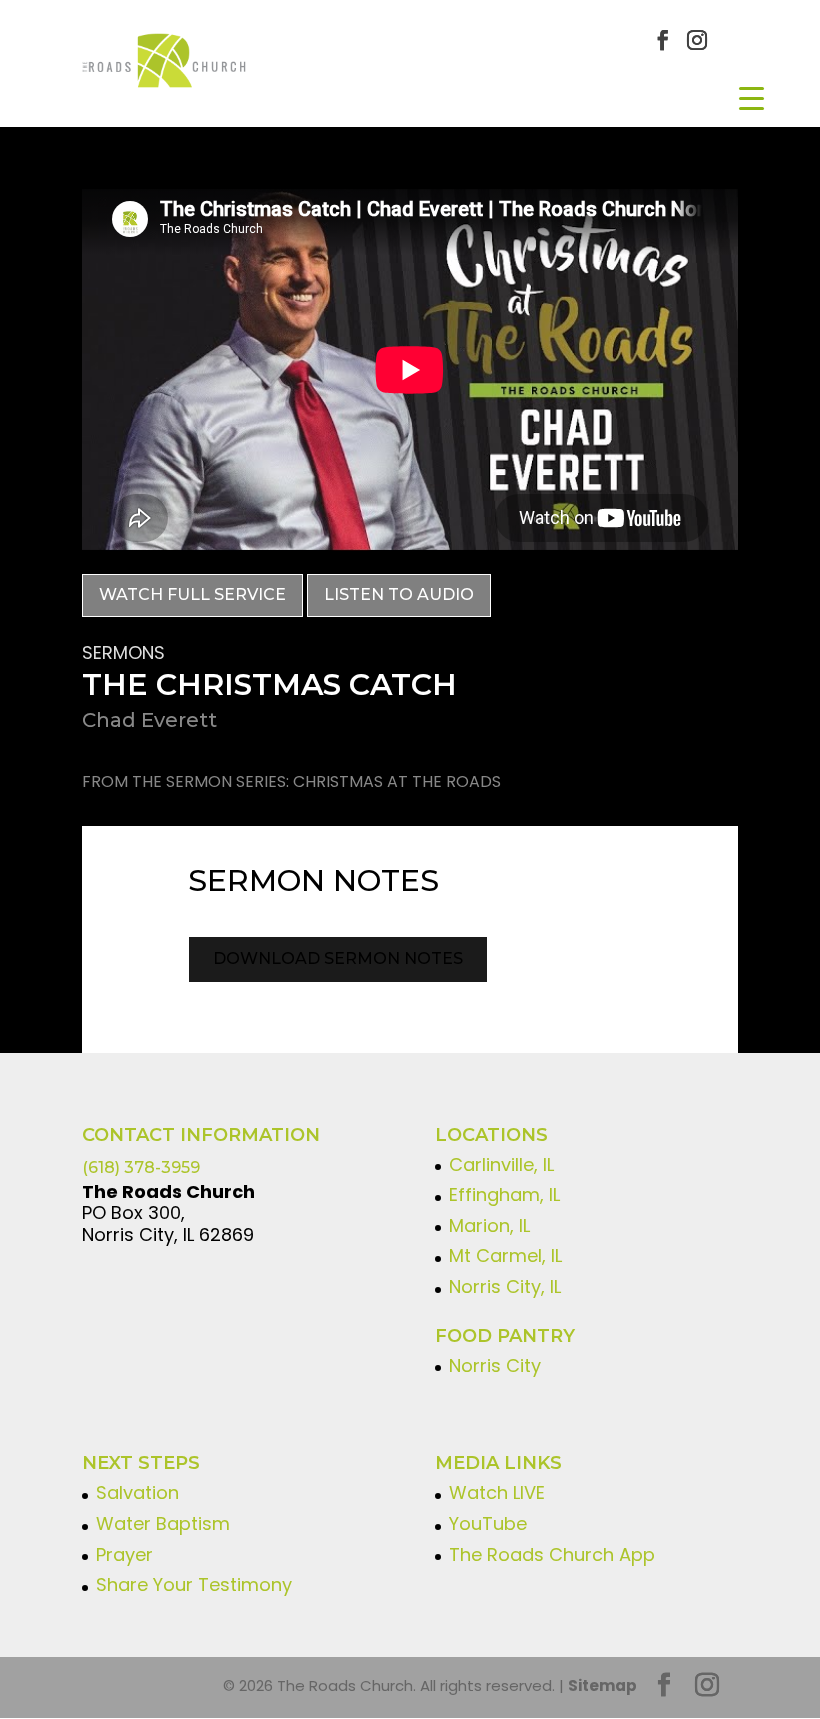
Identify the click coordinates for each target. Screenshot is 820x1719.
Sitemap (602, 1685)
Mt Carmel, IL (505, 1255)
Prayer (124, 1554)
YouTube (488, 1523)
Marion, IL (489, 1225)
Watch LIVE (497, 1492)
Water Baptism (163, 1523)
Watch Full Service (192, 594)
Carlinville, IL (501, 1164)
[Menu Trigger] (751, 97)
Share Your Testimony (194, 1584)
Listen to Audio (399, 594)
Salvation (137, 1492)
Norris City (495, 1365)
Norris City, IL (505, 1286)
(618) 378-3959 (141, 1167)
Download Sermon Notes (338, 958)
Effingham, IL (504, 1194)
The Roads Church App (552, 1554)
